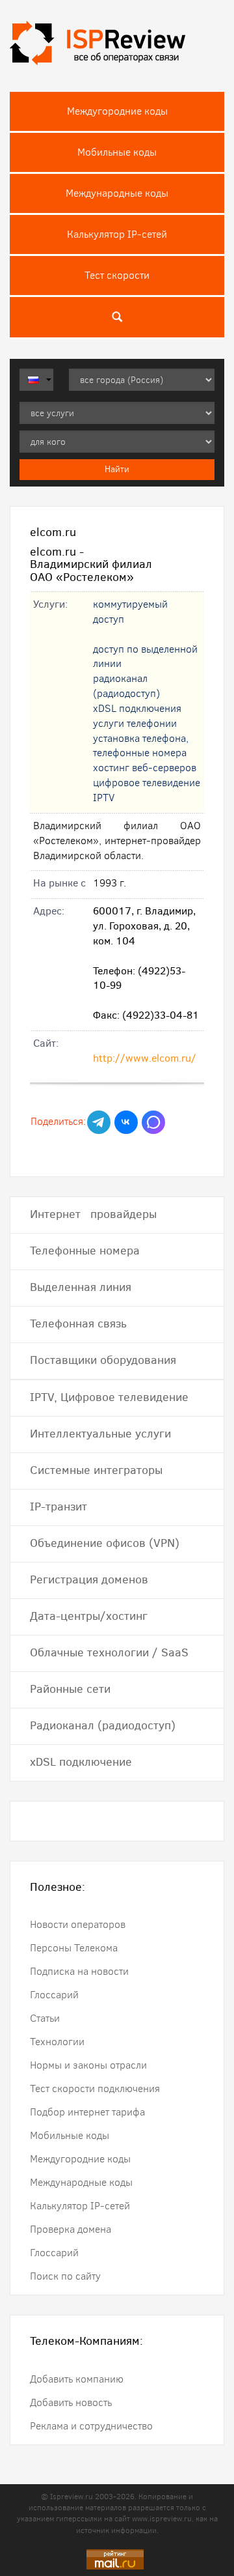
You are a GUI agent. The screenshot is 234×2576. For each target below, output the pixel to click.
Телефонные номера (85, 1251)
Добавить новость (71, 2402)
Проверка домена (71, 2229)
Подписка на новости (79, 1971)
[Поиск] (117, 317)
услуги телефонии (135, 723)
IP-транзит (58, 1507)
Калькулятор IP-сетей (117, 234)
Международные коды (117, 193)
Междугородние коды (117, 111)
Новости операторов (78, 1924)
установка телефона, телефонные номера (141, 746)
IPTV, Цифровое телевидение (109, 1397)
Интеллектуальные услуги (100, 1434)
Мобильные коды (117, 152)
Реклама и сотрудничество (91, 2426)
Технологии (57, 2042)
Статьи (45, 2018)
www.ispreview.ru (162, 2519)
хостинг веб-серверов (145, 768)
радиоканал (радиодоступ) (126, 686)
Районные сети (70, 1689)
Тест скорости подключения (95, 2088)
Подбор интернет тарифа (87, 2112)
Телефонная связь (78, 1323)
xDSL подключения (137, 708)
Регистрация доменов (89, 1579)
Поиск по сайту (65, 2276)
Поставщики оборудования (103, 1360)
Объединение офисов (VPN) (105, 1543)
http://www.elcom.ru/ (145, 1058)
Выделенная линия (81, 1287)
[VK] (126, 1122)
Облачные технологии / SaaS (109, 1652)
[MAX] (153, 1122)
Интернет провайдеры (93, 1214)
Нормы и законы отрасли (88, 2065)
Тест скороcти (117, 275)
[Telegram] (99, 1122)
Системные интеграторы (96, 1470)
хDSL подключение (81, 1762)
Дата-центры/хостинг (89, 1616)
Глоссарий (54, 1995)
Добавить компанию (77, 2379)
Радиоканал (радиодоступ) (103, 1725)
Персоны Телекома (74, 1948)
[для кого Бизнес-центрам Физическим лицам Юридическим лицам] (117, 442)
